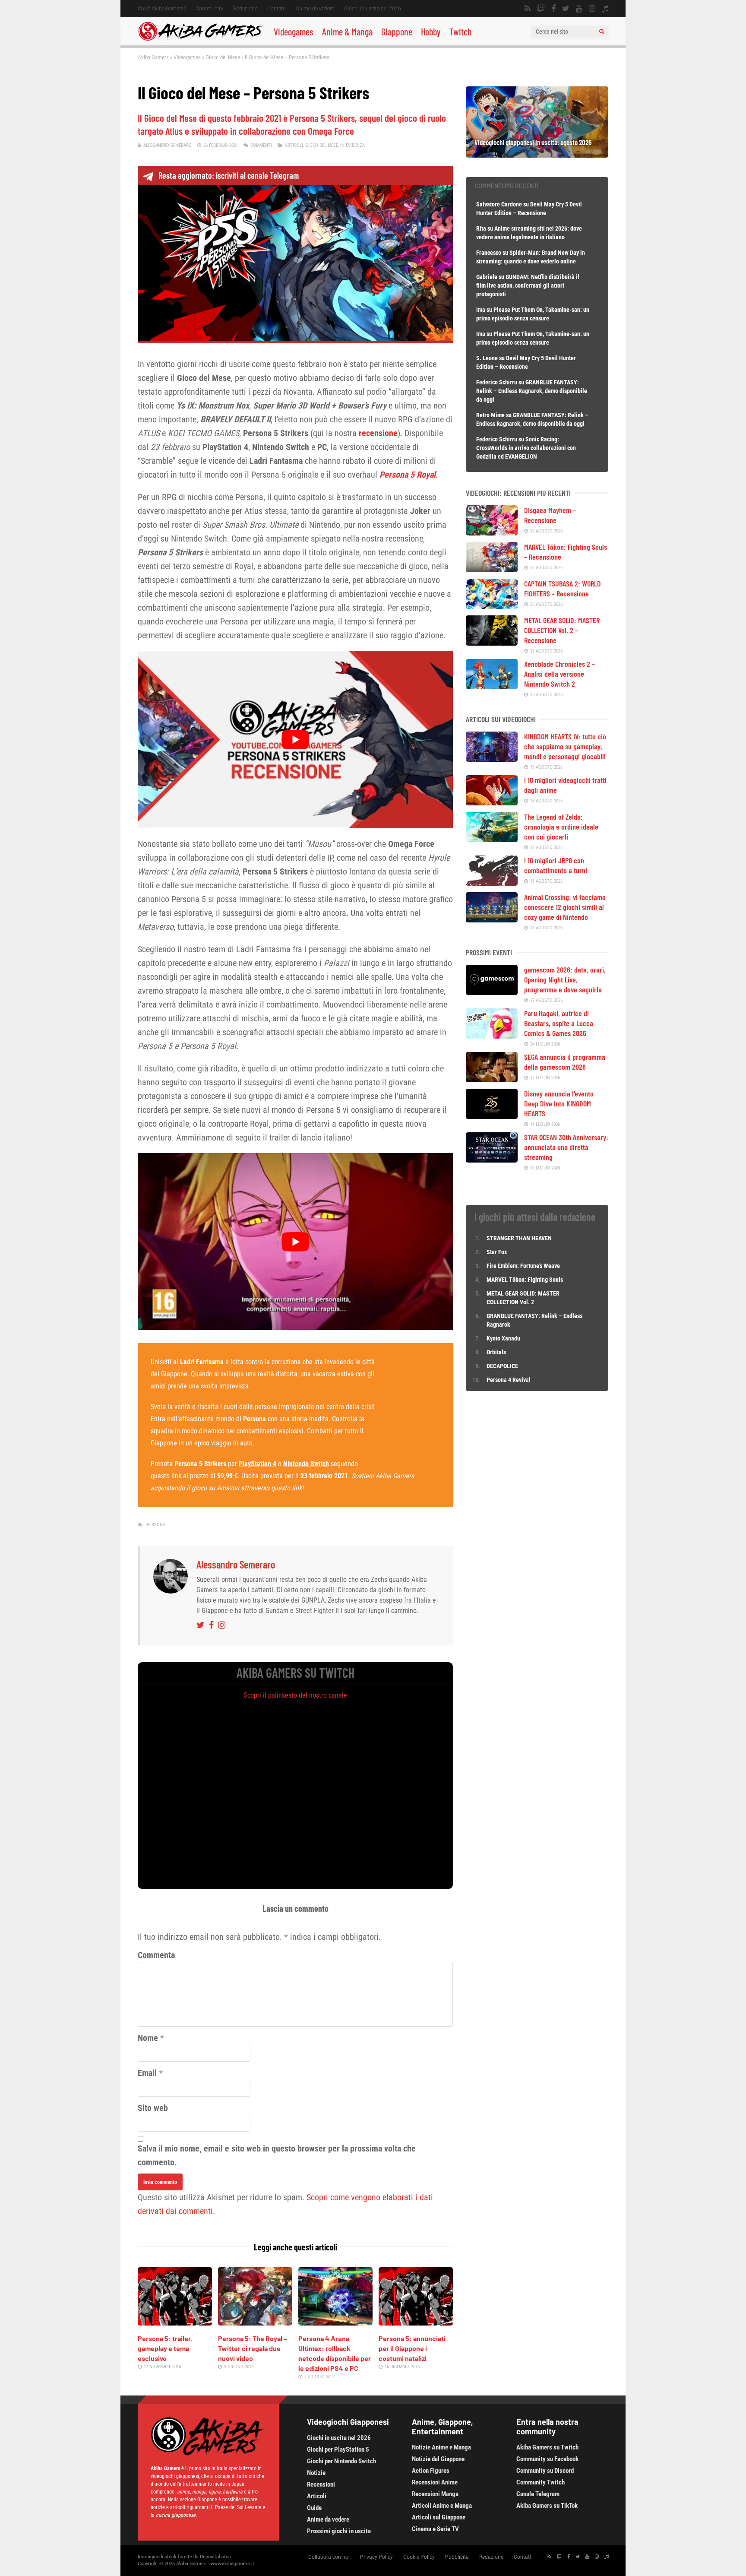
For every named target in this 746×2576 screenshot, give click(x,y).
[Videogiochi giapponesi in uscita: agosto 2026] (537, 155)
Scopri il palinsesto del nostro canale (296, 1695)
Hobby (431, 32)
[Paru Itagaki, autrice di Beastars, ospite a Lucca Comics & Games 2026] (492, 1036)
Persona (156, 1525)
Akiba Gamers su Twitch (547, 2447)
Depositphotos (215, 2557)
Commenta (156, 1955)
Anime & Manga (347, 32)
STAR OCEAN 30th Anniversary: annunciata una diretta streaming (566, 1147)
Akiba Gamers (153, 57)
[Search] (602, 32)
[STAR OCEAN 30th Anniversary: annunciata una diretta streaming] (492, 1160)
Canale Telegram (538, 2494)
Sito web (153, 2108)
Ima (481, 310)
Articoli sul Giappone (439, 2517)
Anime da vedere (315, 9)
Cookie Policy (419, 2557)
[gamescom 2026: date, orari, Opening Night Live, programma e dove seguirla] (492, 992)
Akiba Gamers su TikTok (547, 2506)
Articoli (294, 145)
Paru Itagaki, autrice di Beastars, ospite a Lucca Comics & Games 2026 (559, 1023)
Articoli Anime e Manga (442, 2506)
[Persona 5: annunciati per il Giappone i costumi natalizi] (416, 2323)
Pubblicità (457, 2557)
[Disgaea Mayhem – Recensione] (492, 532)
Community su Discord (545, 2471)
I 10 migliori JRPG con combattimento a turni (556, 865)
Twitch (461, 32)
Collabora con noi (329, 2557)
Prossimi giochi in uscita (339, 2531)
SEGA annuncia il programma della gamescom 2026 (565, 1062)
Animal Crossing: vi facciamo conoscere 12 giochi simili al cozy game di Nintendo (565, 907)
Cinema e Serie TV (435, 2529)
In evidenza (352, 145)
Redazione (245, 9)
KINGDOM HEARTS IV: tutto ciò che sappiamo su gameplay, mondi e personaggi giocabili (565, 746)
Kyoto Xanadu (503, 1338)
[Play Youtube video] (295, 739)
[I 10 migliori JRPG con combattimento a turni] (492, 883)
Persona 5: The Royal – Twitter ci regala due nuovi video (253, 2348)
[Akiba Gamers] (201, 39)
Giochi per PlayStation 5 (338, 2449)
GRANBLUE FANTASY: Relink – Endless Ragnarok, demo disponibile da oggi (532, 391)
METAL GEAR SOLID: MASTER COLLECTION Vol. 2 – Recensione (562, 630)
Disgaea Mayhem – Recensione (550, 515)
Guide (314, 2508)
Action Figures (431, 2471)
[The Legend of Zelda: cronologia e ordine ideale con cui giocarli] (492, 839)
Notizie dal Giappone (438, 2459)
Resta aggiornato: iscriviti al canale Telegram (229, 175)
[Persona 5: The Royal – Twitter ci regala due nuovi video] (255, 2323)
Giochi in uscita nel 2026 (373, 9)
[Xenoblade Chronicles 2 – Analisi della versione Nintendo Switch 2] (492, 686)
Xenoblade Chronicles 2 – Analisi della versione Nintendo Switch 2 (559, 674)
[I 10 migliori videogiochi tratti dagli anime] (492, 802)
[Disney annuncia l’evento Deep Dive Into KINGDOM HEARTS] (492, 1116)
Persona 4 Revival (509, 1380)
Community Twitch (541, 2482)
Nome (148, 2038)
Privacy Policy (376, 2557)
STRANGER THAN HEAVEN (519, 1238)
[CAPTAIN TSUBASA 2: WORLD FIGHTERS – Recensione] (492, 606)
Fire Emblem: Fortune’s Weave (523, 1266)
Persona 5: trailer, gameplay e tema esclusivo (165, 2348)
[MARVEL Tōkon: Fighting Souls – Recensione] (492, 569)
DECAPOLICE (502, 1366)
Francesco (489, 253)
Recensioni (321, 2484)
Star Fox (497, 1252)
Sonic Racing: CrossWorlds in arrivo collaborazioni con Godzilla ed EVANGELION (526, 448)
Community (209, 9)
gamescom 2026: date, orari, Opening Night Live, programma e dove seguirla (565, 979)
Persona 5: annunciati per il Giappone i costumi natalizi (412, 2348)
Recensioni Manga (435, 2494)
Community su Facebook (547, 2459)
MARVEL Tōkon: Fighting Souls (525, 1280)
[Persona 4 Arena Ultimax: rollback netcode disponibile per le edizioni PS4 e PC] (335, 2323)
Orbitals (496, 1352)
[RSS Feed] (528, 9)
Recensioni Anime (435, 2482)
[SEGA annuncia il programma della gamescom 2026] (492, 1079)
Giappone (397, 32)
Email (147, 2073)
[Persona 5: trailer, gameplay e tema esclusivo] (175, 2323)
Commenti (261, 145)
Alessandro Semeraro (168, 145)
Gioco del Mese (223, 57)
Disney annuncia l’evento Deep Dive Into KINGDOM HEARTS (559, 1103)
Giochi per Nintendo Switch (341, 2461)
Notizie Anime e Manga (441, 2447)
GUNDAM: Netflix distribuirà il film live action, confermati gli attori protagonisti (528, 285)
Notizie (316, 2473)
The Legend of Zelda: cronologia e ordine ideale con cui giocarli (561, 827)
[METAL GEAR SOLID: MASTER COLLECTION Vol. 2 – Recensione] (492, 643)
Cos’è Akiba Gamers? (162, 9)
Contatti (277, 9)
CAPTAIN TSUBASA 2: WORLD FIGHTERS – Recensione (563, 588)
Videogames (294, 32)
